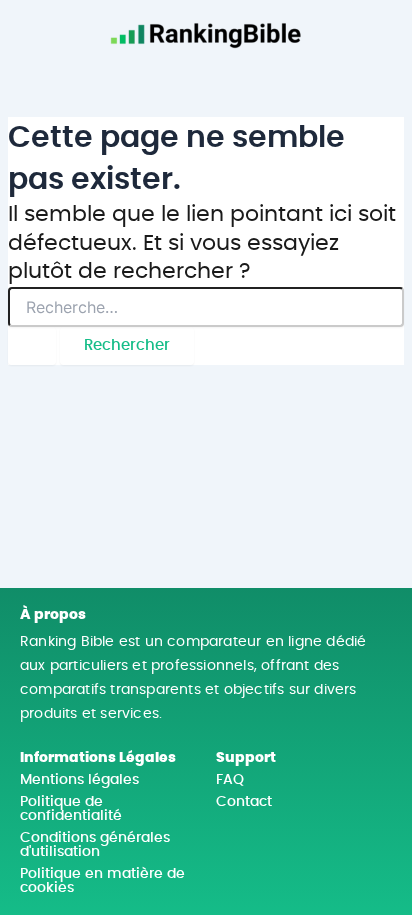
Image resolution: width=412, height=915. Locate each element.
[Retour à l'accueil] (206, 29)
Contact (244, 802)
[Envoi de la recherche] (32, 346)
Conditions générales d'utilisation (95, 845)
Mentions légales (79, 780)
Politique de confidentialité (71, 809)
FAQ (230, 780)
